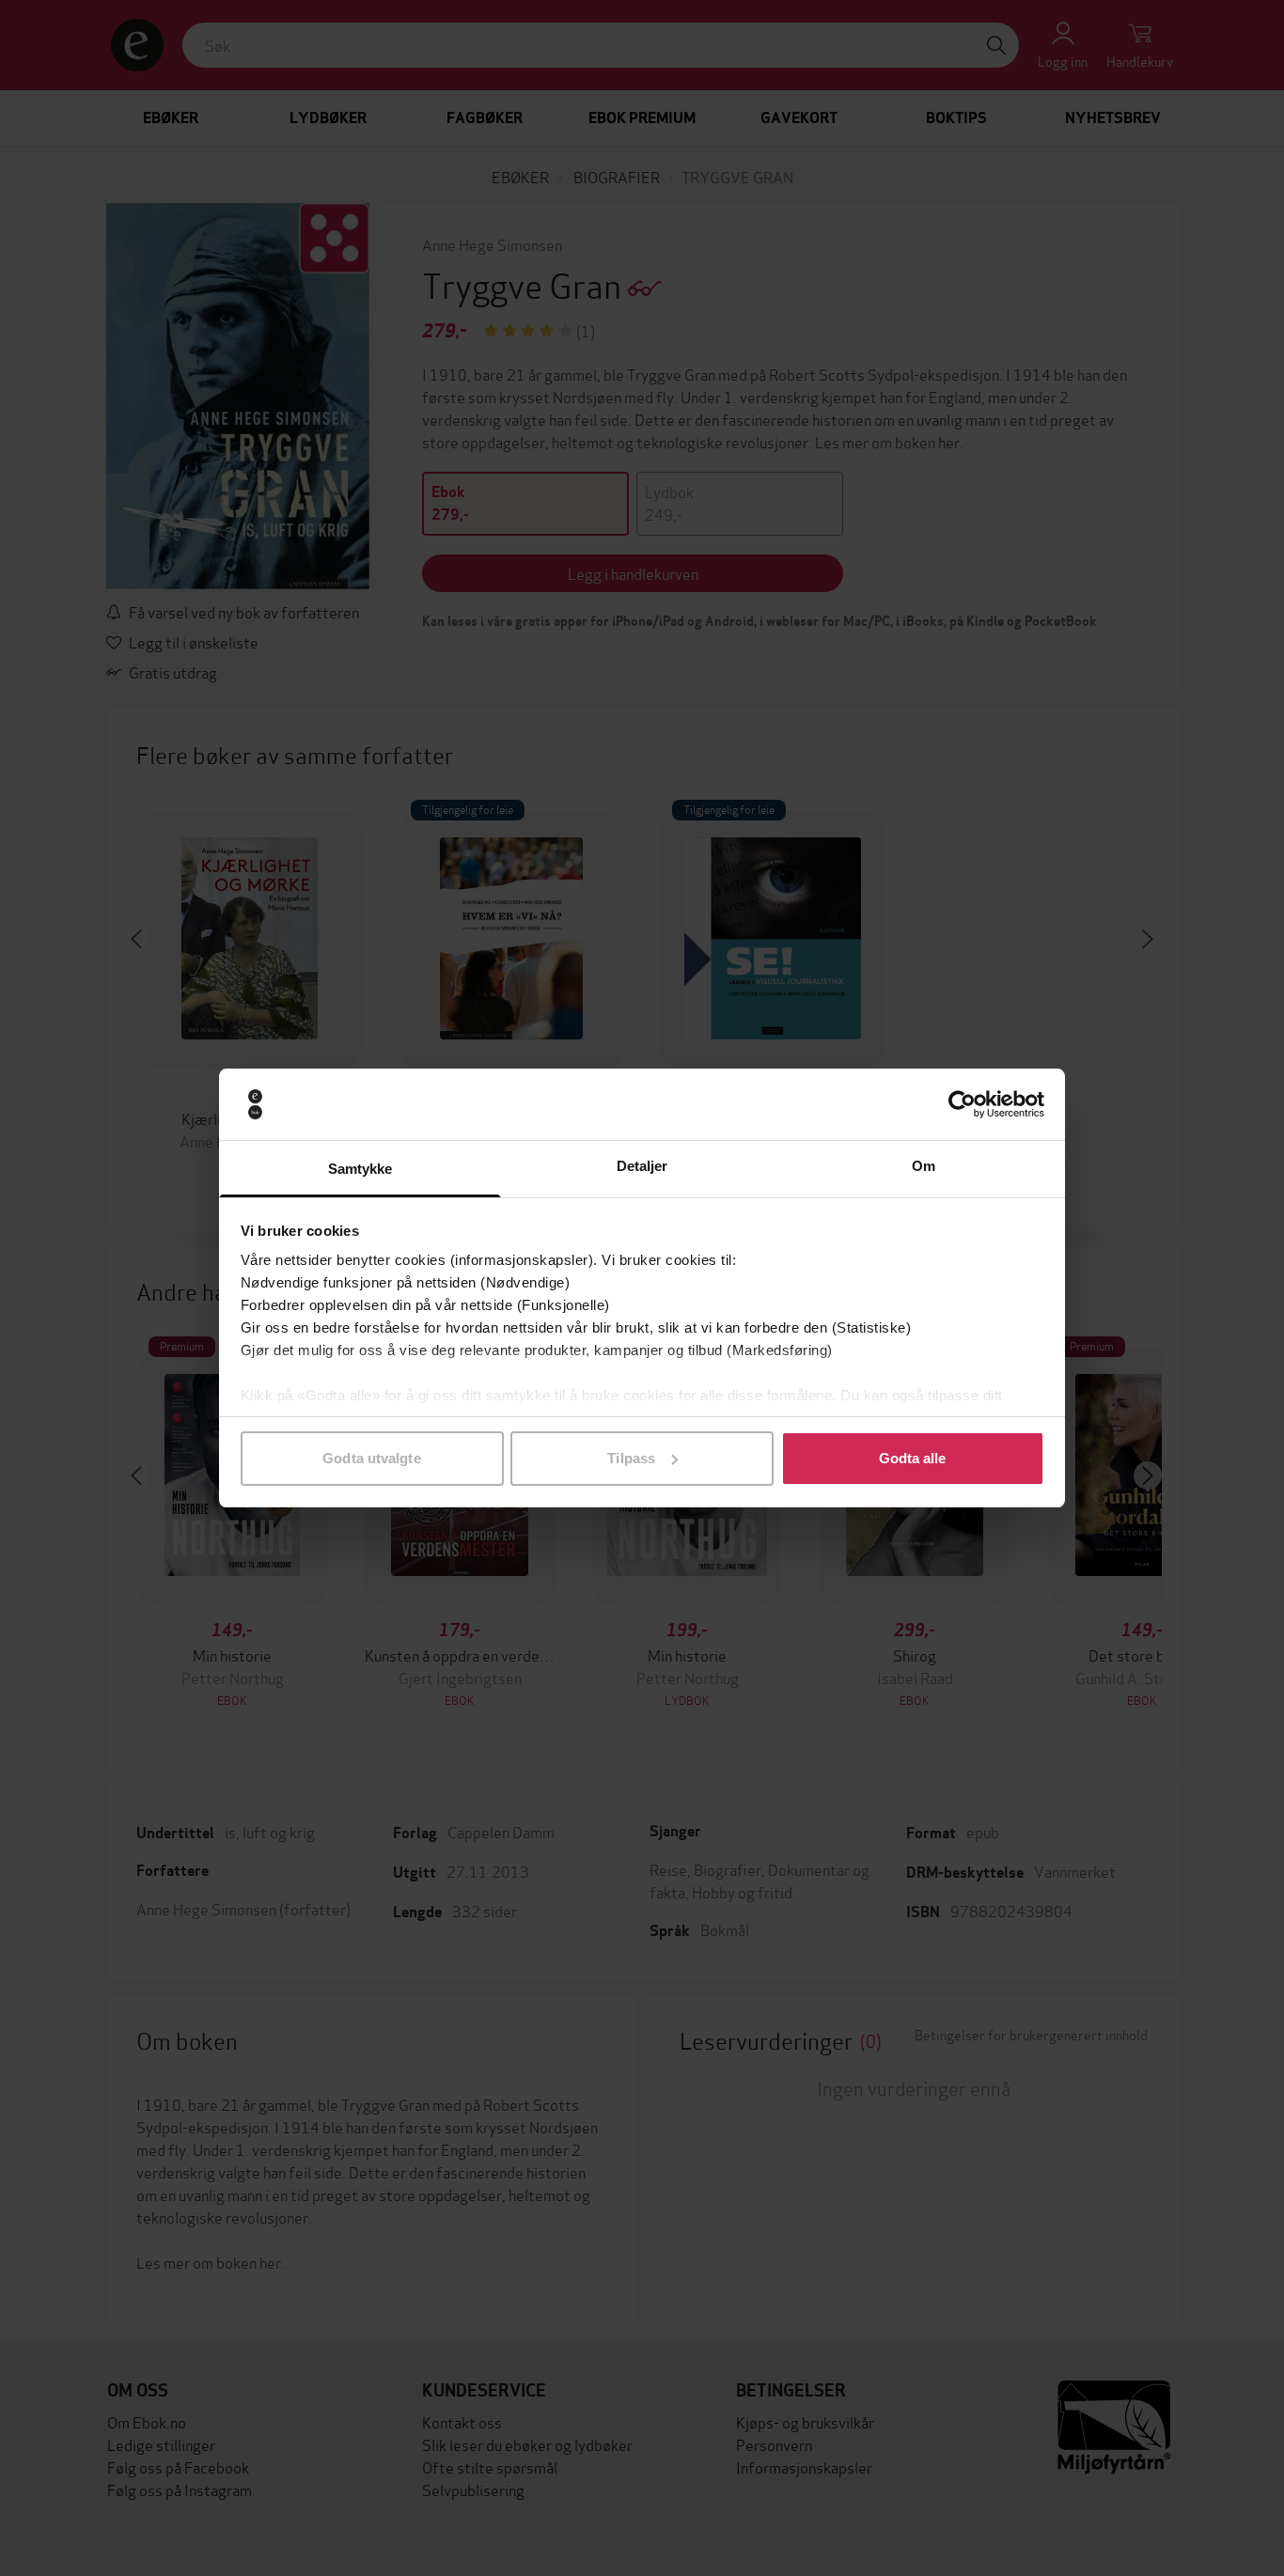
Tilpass (631, 1458)
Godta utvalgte (371, 1458)
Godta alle (913, 1458)
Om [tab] (924, 1166)
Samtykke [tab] (360, 1169)
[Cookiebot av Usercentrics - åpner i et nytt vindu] (962, 1104)
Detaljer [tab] (642, 1166)
